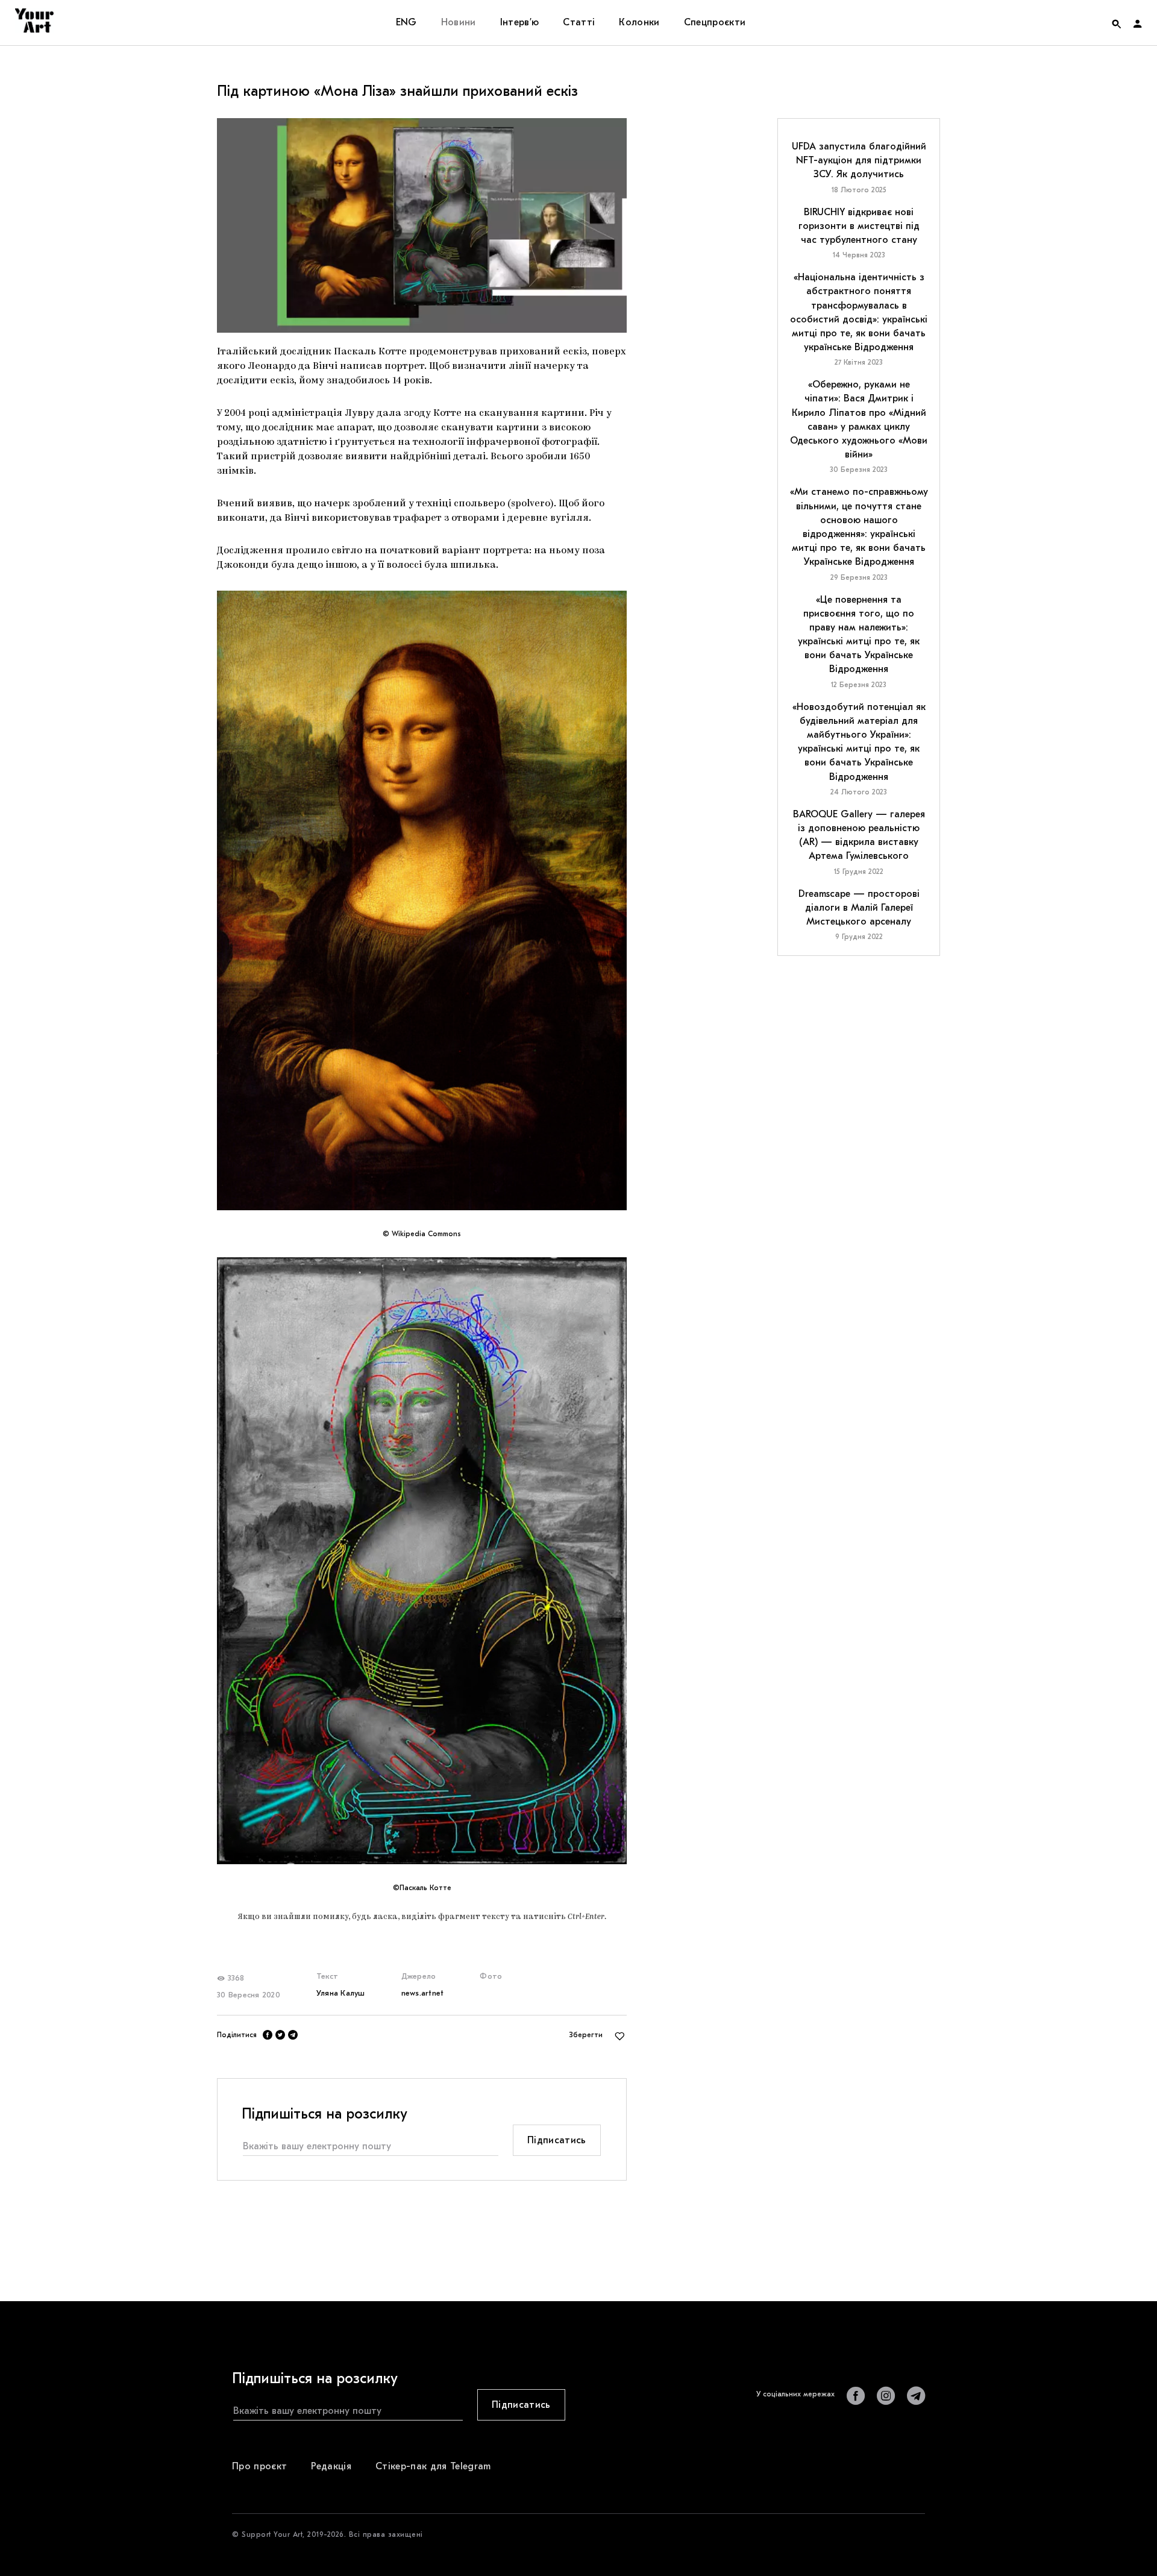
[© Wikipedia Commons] (422, 901)
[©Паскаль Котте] (422, 1561)
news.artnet (423, 1993)
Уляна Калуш (341, 1993)
